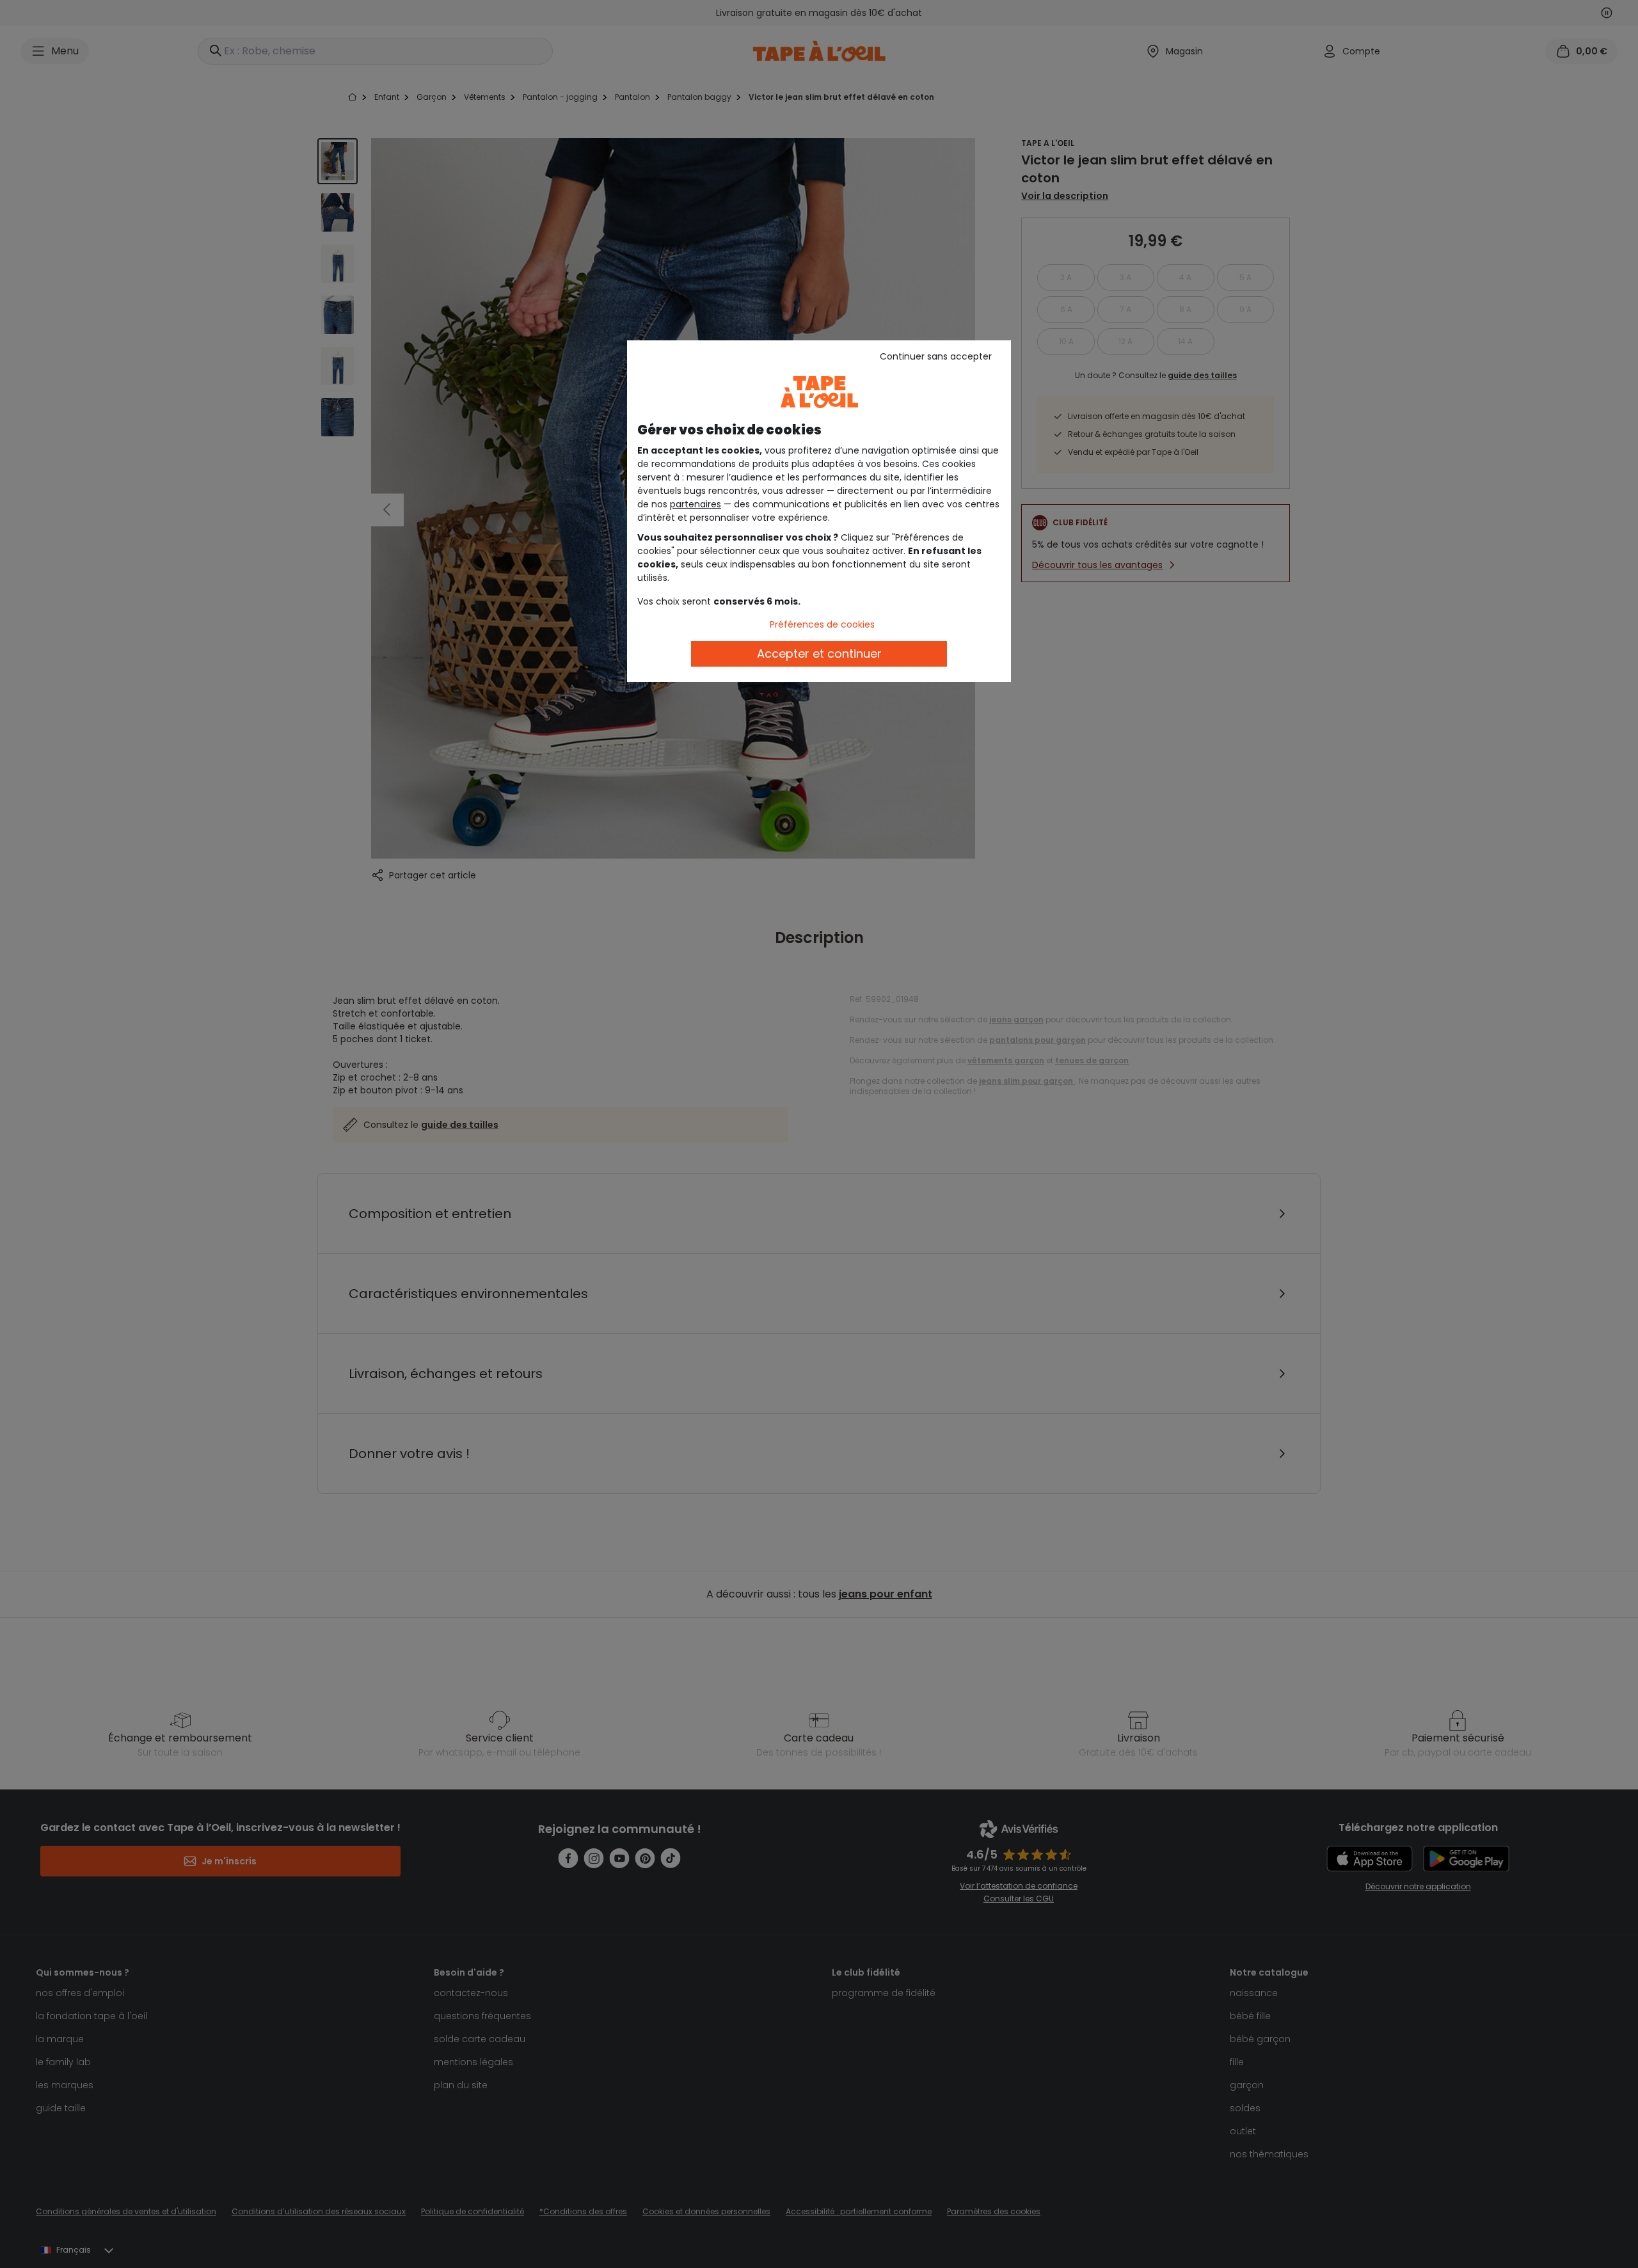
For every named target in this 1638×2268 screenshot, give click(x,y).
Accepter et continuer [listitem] (819, 654)
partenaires (696, 504)
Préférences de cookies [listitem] (822, 624)
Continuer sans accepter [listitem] (936, 356)
